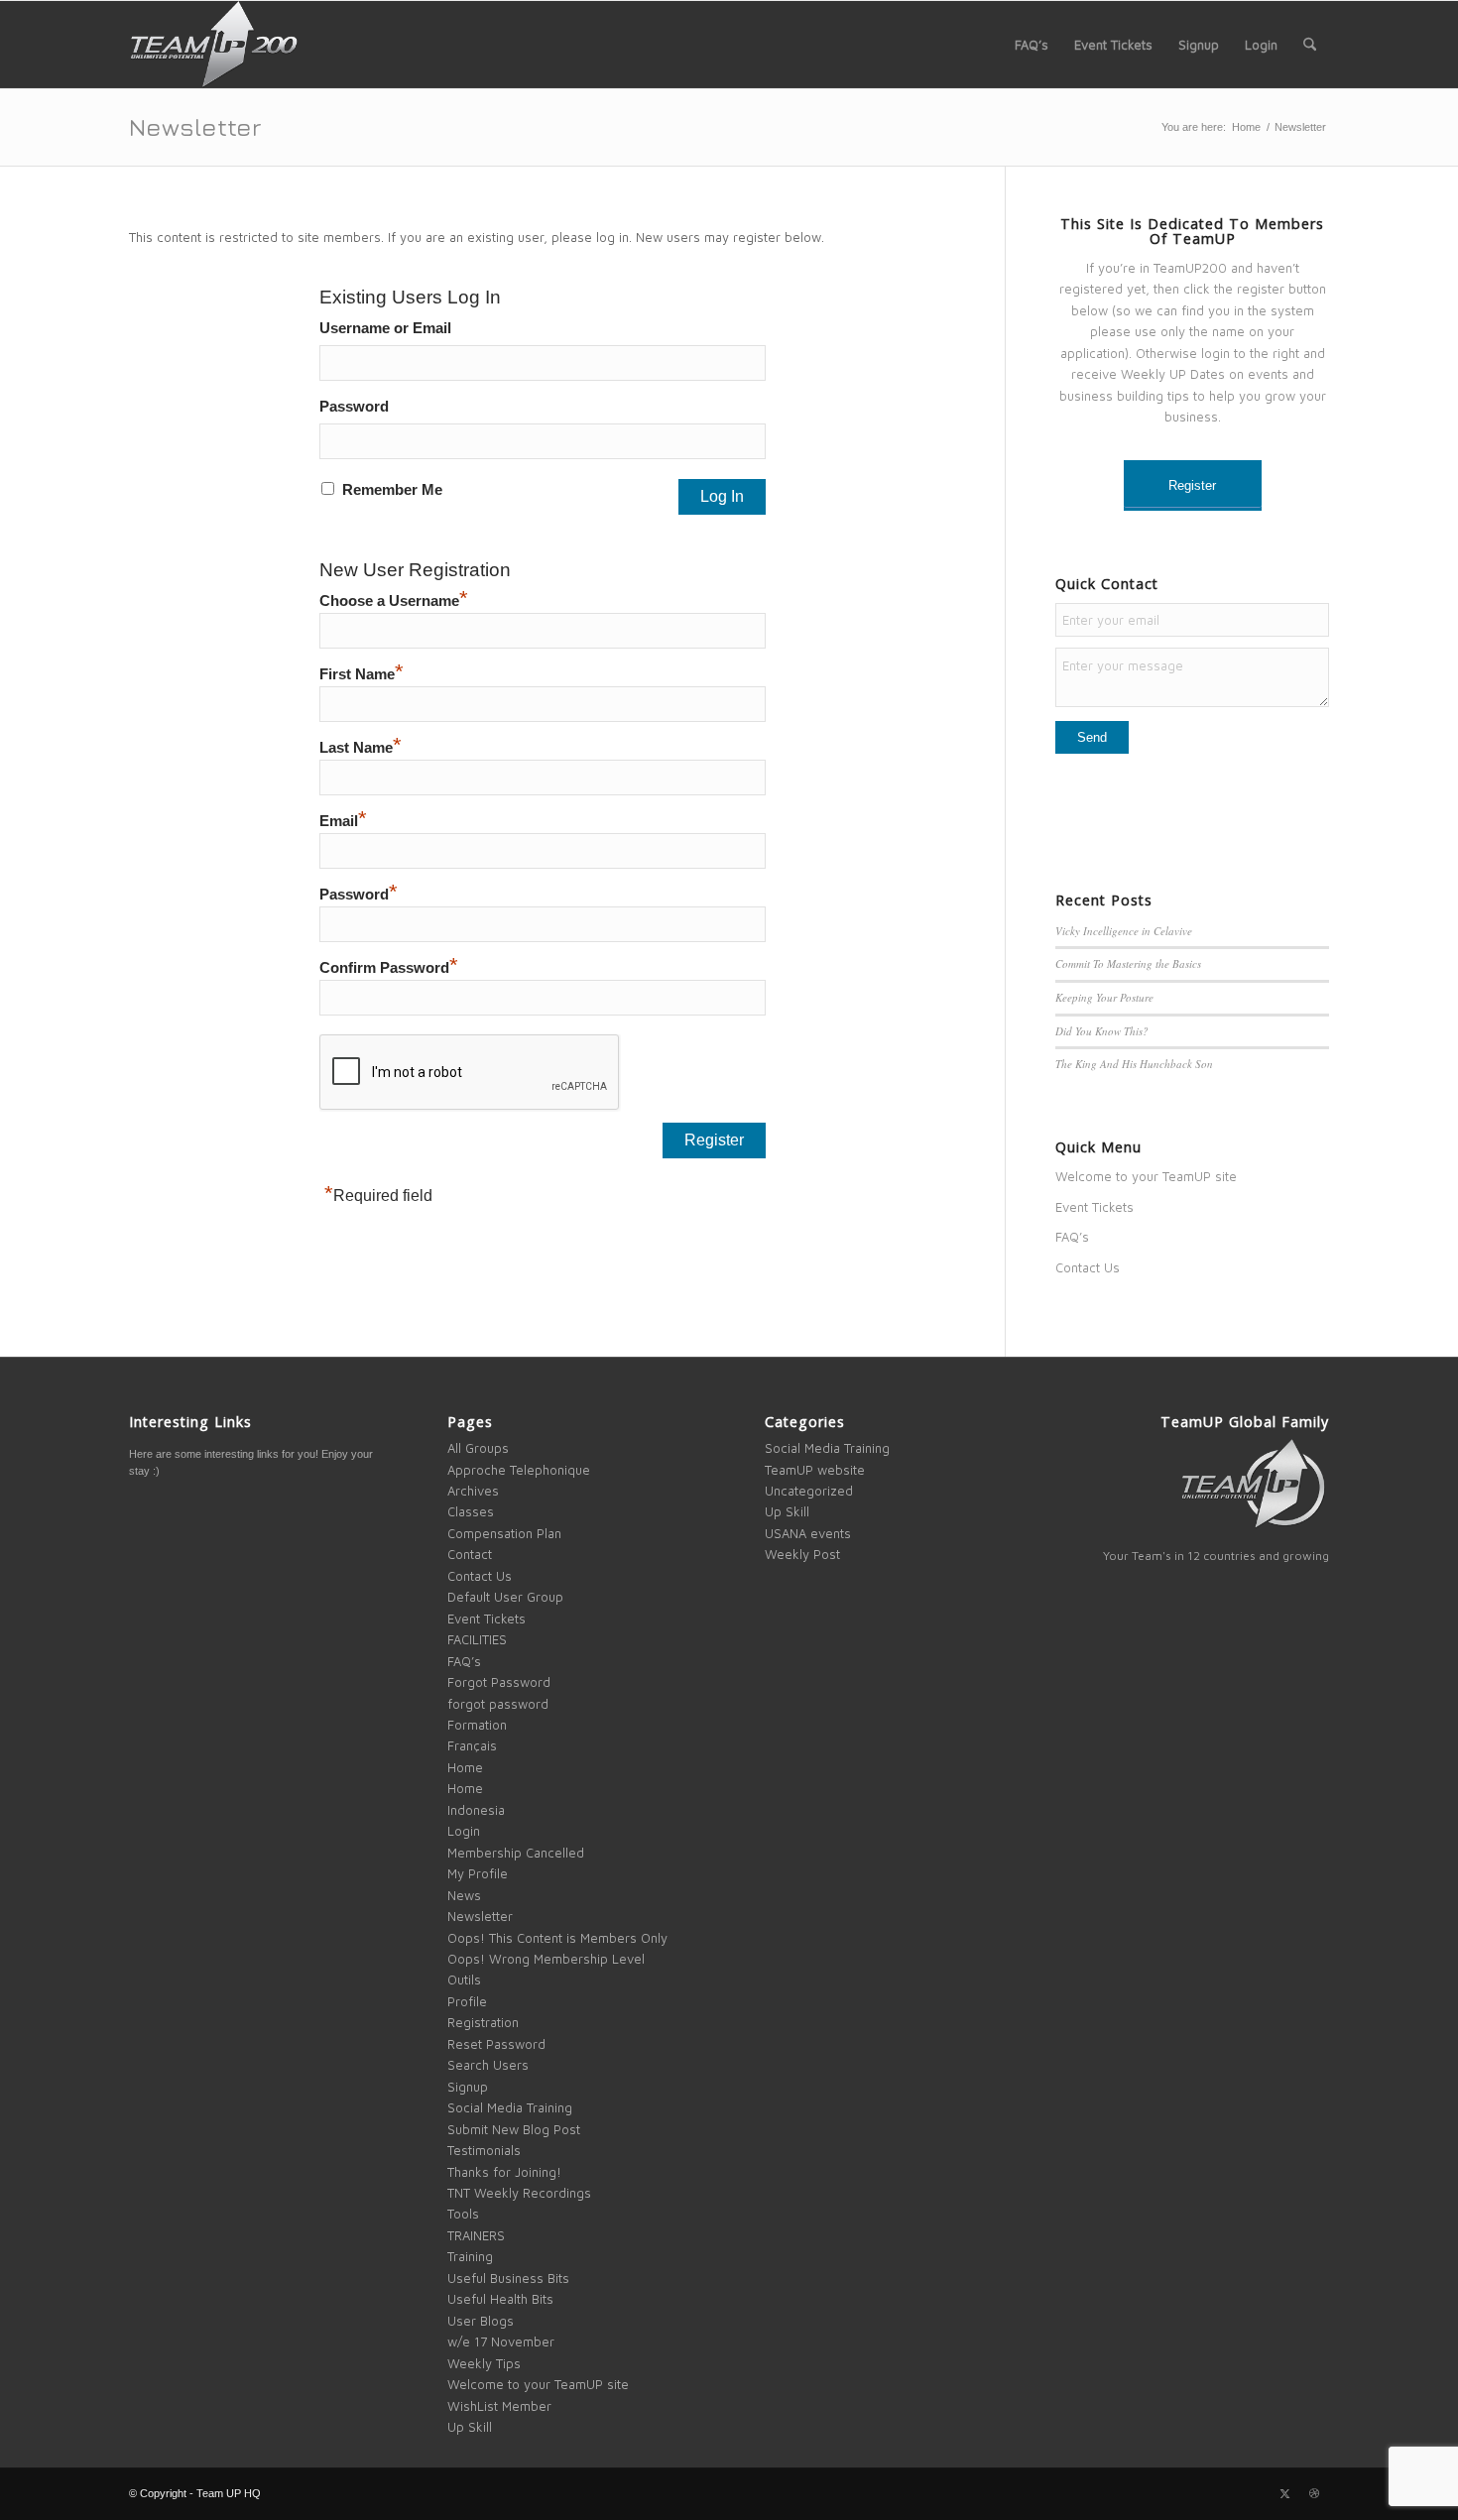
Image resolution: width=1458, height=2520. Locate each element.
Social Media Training (510, 2107)
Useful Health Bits (500, 2299)
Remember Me (392, 490)
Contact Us (1088, 1267)
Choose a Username (394, 601)
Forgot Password (499, 1682)
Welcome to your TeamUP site (1146, 1176)
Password (354, 407)
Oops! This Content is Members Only (557, 1938)
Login (464, 1831)
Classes (471, 1511)
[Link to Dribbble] (1314, 2493)
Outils (464, 1980)
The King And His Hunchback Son (1134, 1064)
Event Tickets (1094, 1207)
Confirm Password (389, 968)
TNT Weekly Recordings (519, 2193)
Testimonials (484, 2150)
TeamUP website (815, 1470)
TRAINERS (476, 2235)
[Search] (1310, 45)
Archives (473, 1491)
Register (1192, 485)
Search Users (488, 2065)
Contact (470, 1554)
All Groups (478, 1448)
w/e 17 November (501, 2341)
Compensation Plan (504, 1533)
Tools (463, 2214)
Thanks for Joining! (504, 2172)
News (464, 1895)
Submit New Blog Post (514, 2129)
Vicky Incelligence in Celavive (1124, 931)
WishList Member (499, 2406)
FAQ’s (1072, 1237)
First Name (362, 674)
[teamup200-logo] (213, 45)
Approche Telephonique (519, 1470)
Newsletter (195, 126)
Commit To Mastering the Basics (1128, 963)
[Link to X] (1284, 2493)
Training (470, 2256)
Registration (483, 2022)
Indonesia (476, 1810)
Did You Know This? (1102, 1031)
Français (472, 1745)
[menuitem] (1032, 45)
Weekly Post (802, 1554)
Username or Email (385, 328)
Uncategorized (809, 1491)
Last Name (361, 748)
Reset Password (496, 2044)
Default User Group (505, 1597)
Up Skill (470, 2427)
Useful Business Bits (508, 2278)
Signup (468, 2087)
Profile (467, 2001)
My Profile (478, 1873)
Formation (477, 1725)
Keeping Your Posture (1104, 997)
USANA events (808, 1533)
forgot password (498, 1704)
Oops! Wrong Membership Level (546, 1959)
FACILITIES (477, 1639)
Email (343, 821)
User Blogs (481, 2321)
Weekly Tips (484, 2363)
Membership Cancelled (516, 1853)
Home (465, 1767)
